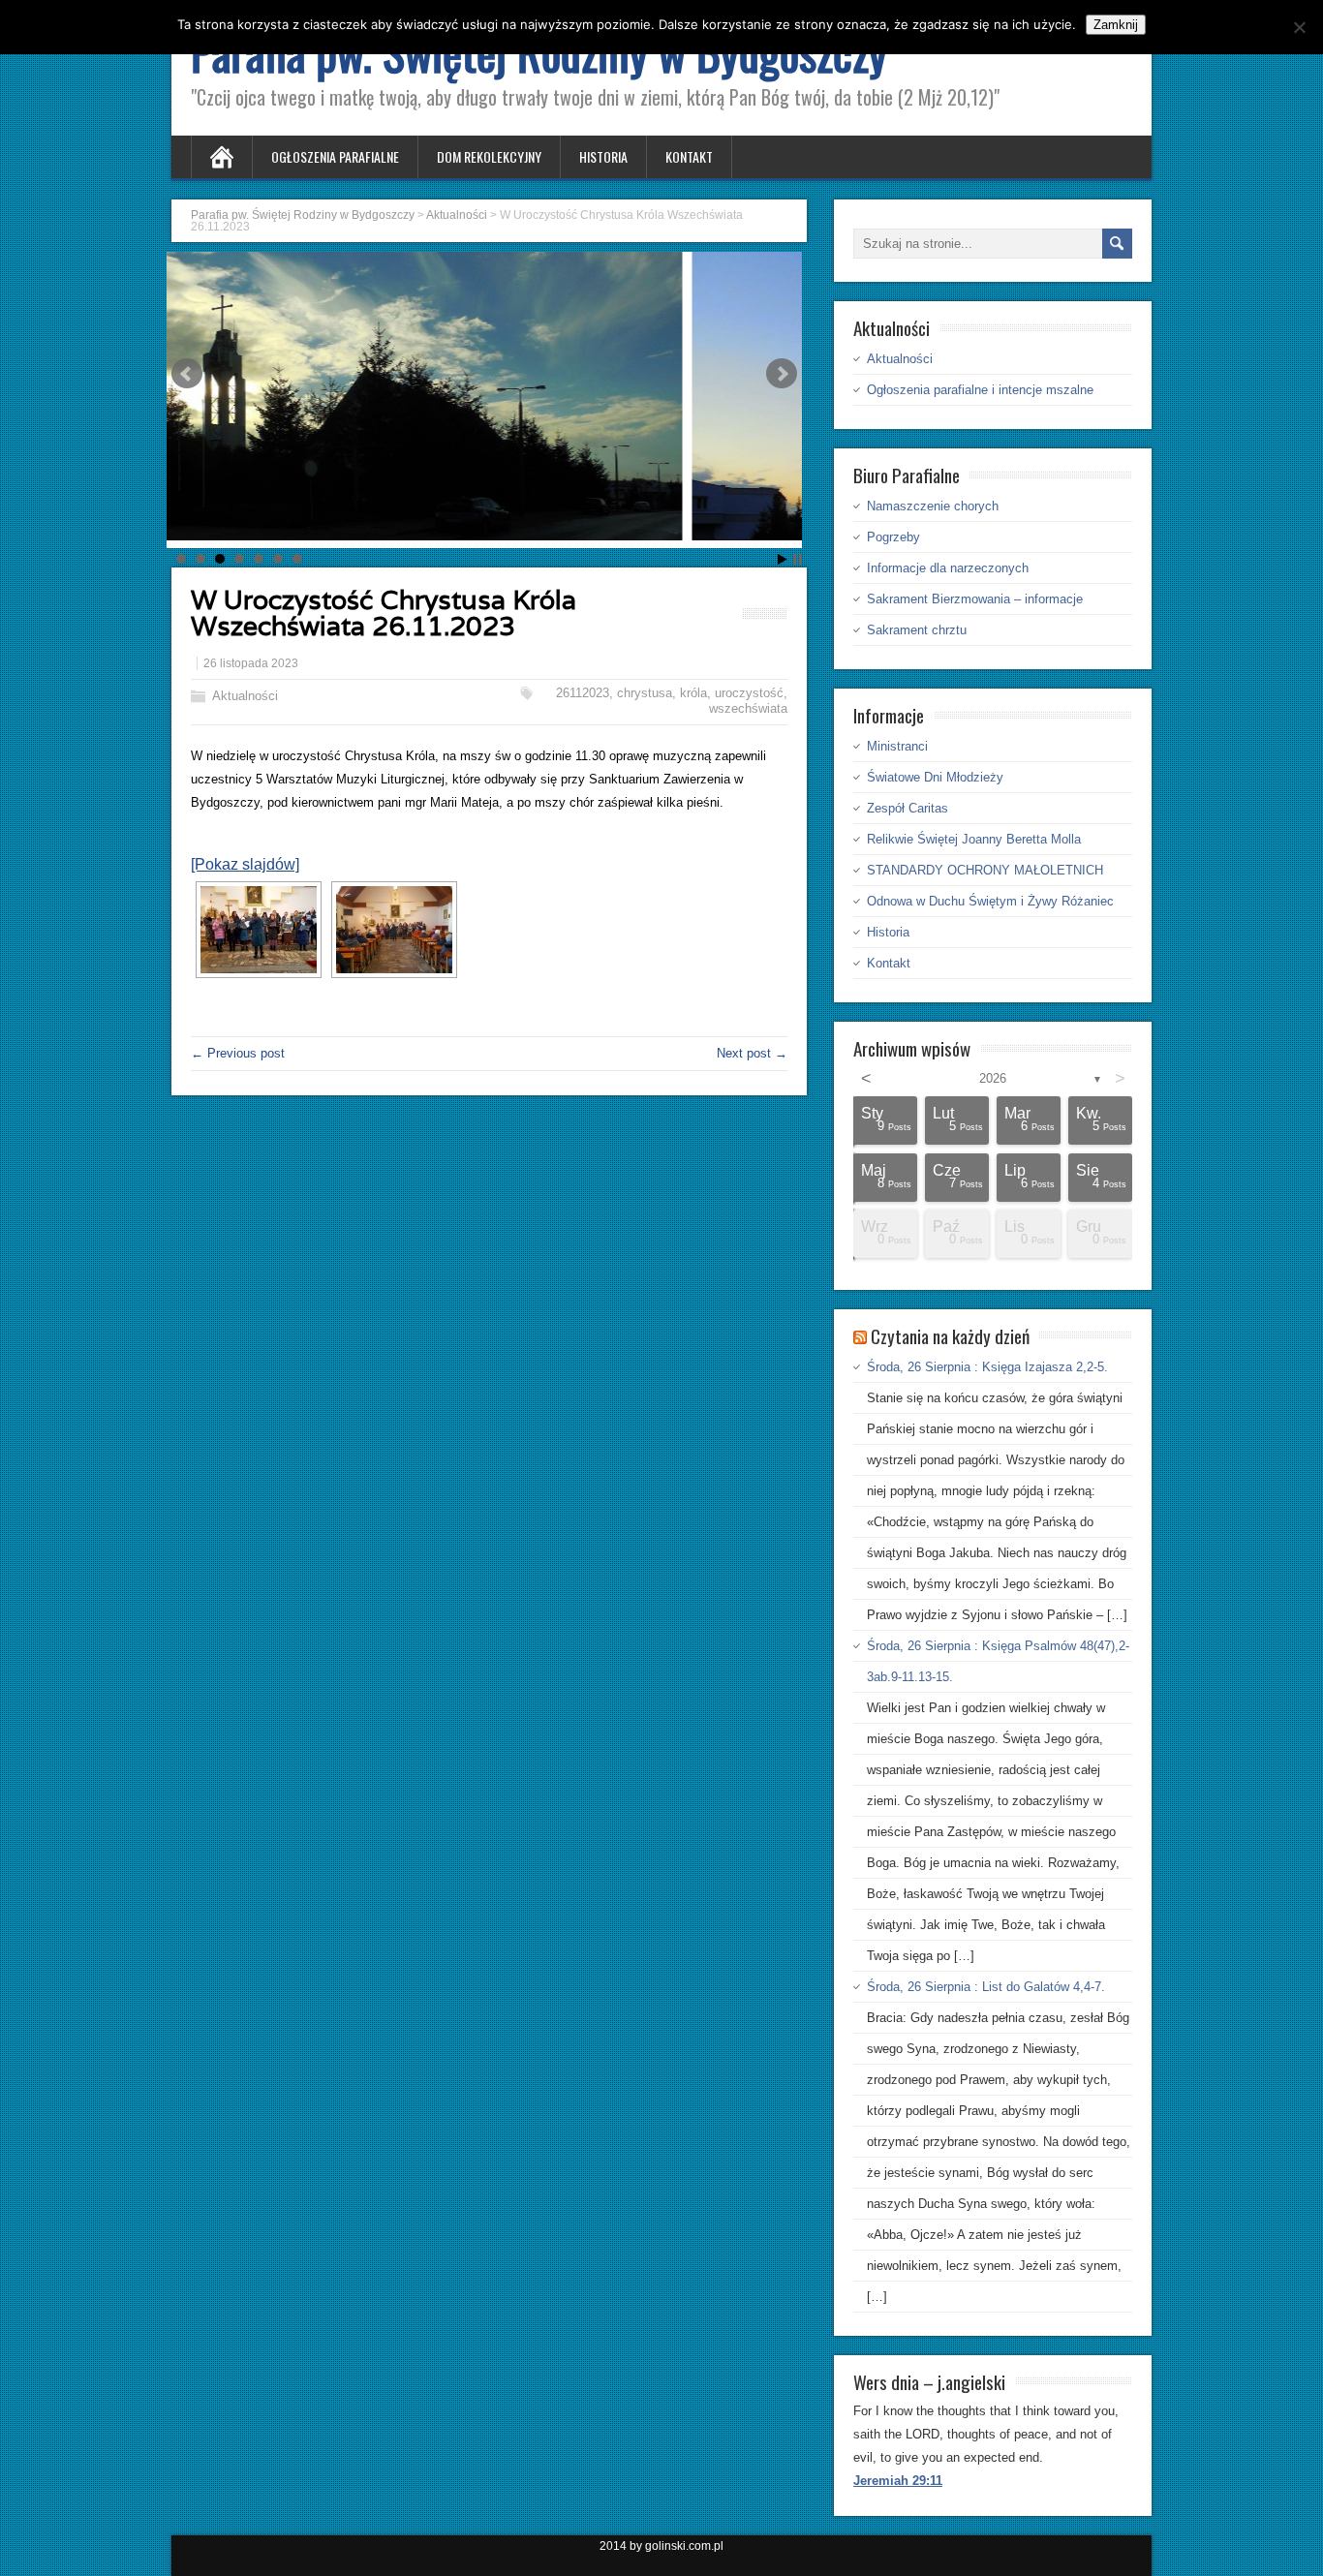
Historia (603, 156)
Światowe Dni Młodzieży (935, 777)
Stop (798, 559)
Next (782, 374)
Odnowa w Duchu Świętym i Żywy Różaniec (990, 901)
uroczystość (749, 693)
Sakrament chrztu (917, 630)
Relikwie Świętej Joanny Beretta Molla (974, 839)
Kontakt (689, 156)
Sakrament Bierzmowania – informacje (975, 599)
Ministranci (897, 746)
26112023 (583, 693)
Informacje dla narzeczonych (948, 568)
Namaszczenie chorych (933, 506)
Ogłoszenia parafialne (335, 156)
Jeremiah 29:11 (898, 2481)
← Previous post (238, 1053)
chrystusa (645, 693)
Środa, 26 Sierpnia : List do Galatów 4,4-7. (986, 1987)
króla (693, 693)
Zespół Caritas (908, 808)
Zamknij (1116, 25)
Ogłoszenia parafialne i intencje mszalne (980, 390)
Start (783, 559)
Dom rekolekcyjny (489, 156)
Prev (187, 374)
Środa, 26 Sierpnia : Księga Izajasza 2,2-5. (987, 1367)
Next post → (752, 1053)
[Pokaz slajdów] (245, 864)
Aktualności (245, 696)
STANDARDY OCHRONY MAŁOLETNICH (985, 870)
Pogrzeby (893, 537)
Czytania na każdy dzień (950, 1335)
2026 (993, 1078)
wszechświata (748, 708)
